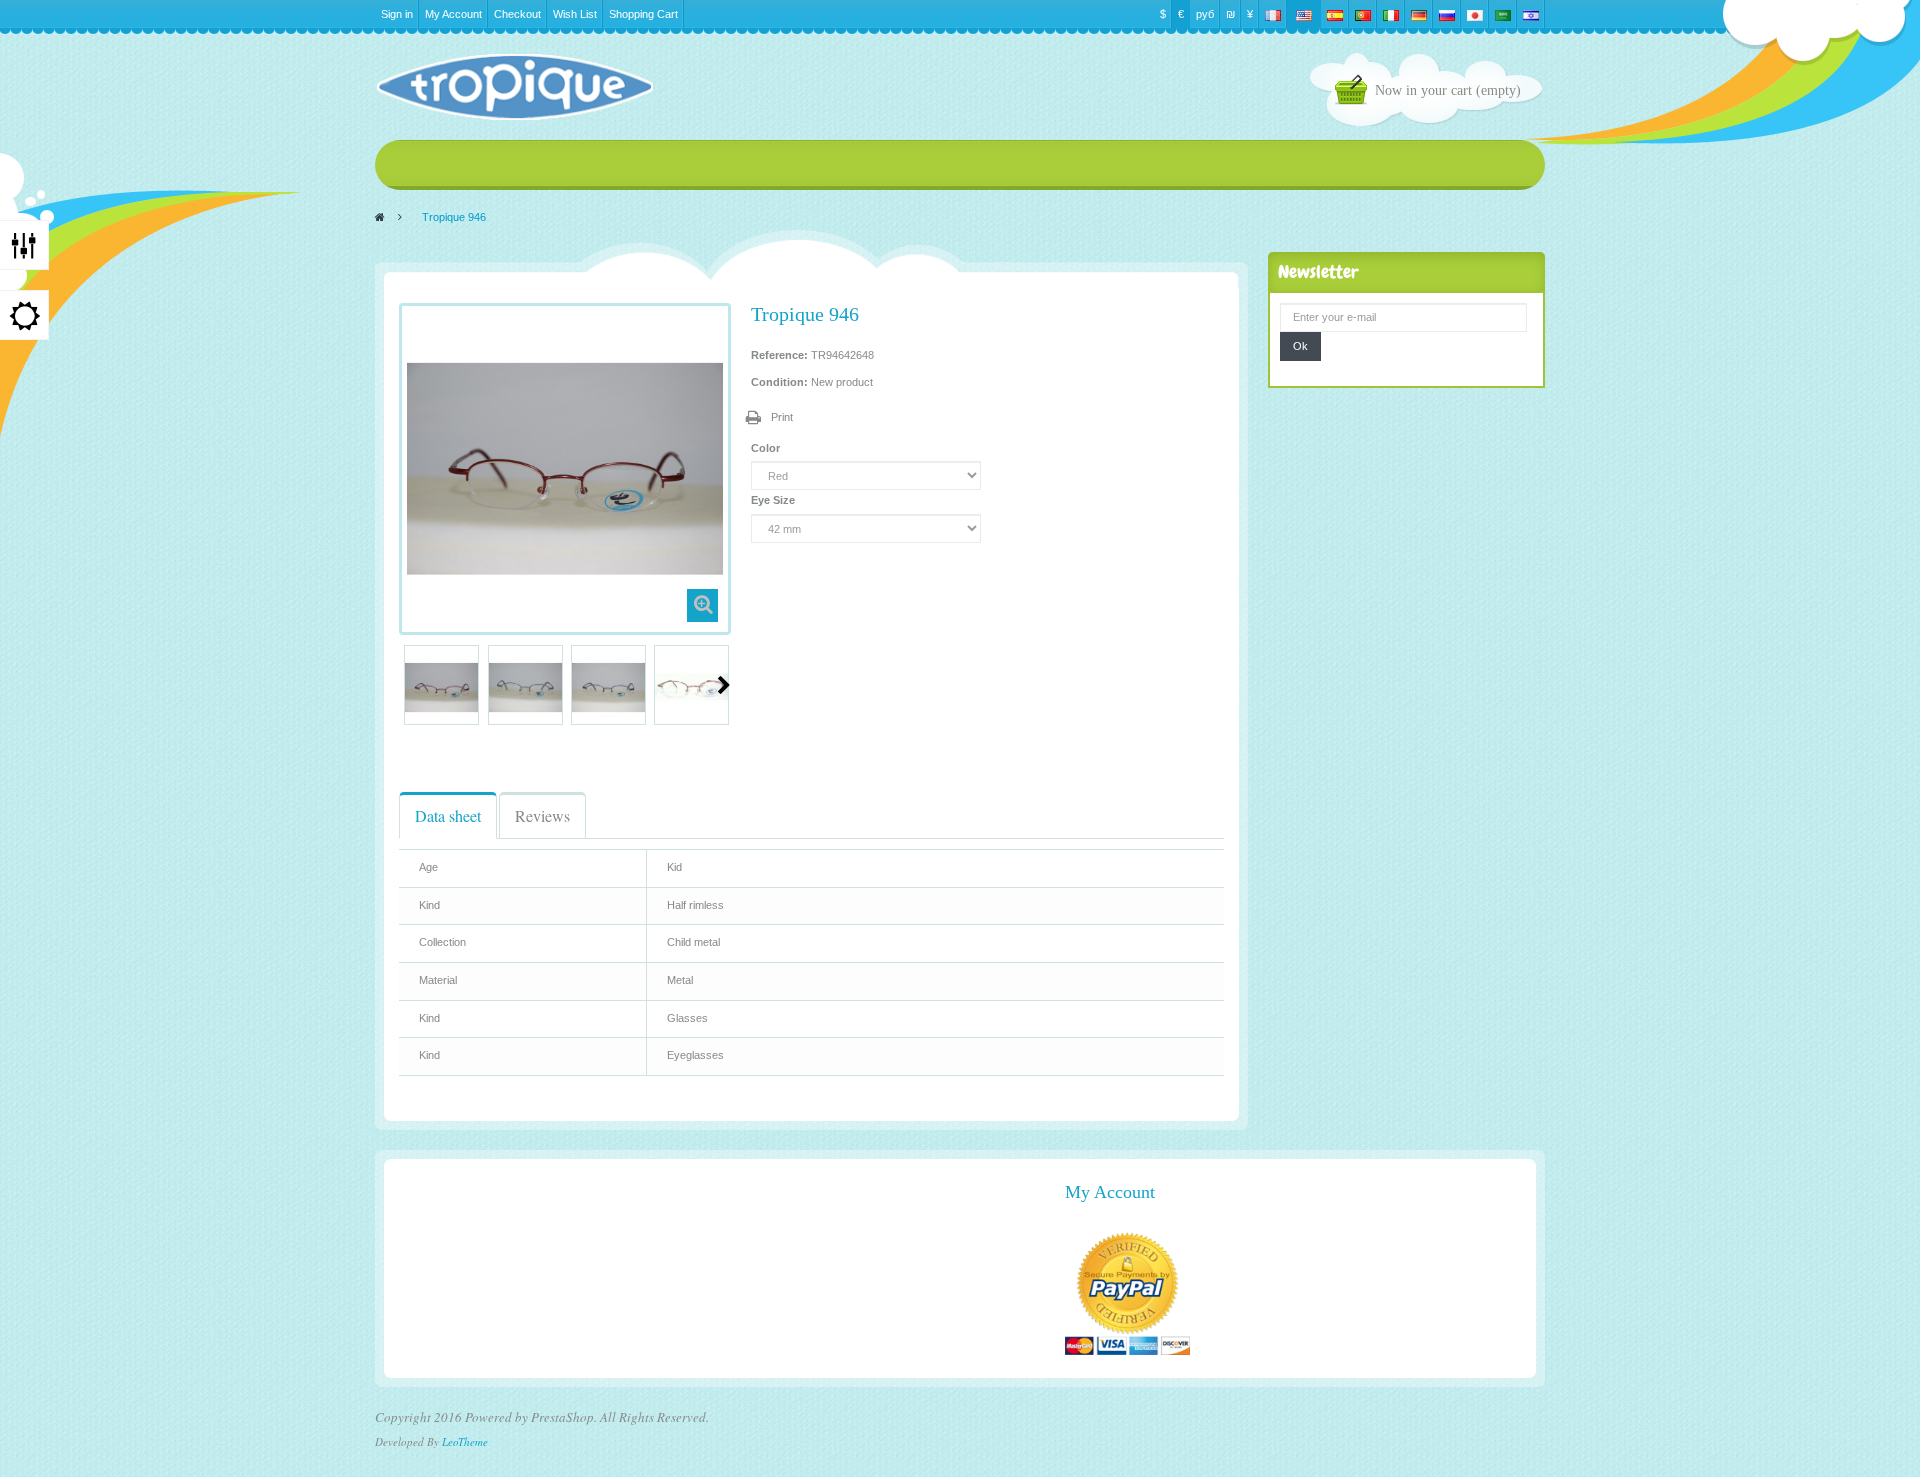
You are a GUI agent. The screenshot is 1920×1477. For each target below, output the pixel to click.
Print (782, 417)
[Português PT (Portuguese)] (1363, 14)
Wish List (575, 14)
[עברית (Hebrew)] (1531, 14)
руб (1205, 14)
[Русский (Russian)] (1447, 14)
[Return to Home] (380, 217)
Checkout (517, 14)
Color (767, 448)
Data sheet (448, 815)
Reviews (542, 815)
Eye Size (774, 500)
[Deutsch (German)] (1419, 14)
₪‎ (1230, 14)
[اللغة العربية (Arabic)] (1503, 14)
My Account (453, 14)
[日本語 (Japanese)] (1475, 14)
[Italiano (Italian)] (1391, 14)
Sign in (397, 14)
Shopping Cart (643, 14)
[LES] (514, 87)
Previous (407, 685)
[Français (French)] (1273, 14)
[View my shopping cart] (1355, 92)
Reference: (779, 355)
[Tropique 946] (441, 687)
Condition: (779, 382)
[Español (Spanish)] (1335, 14)
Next (724, 685)
